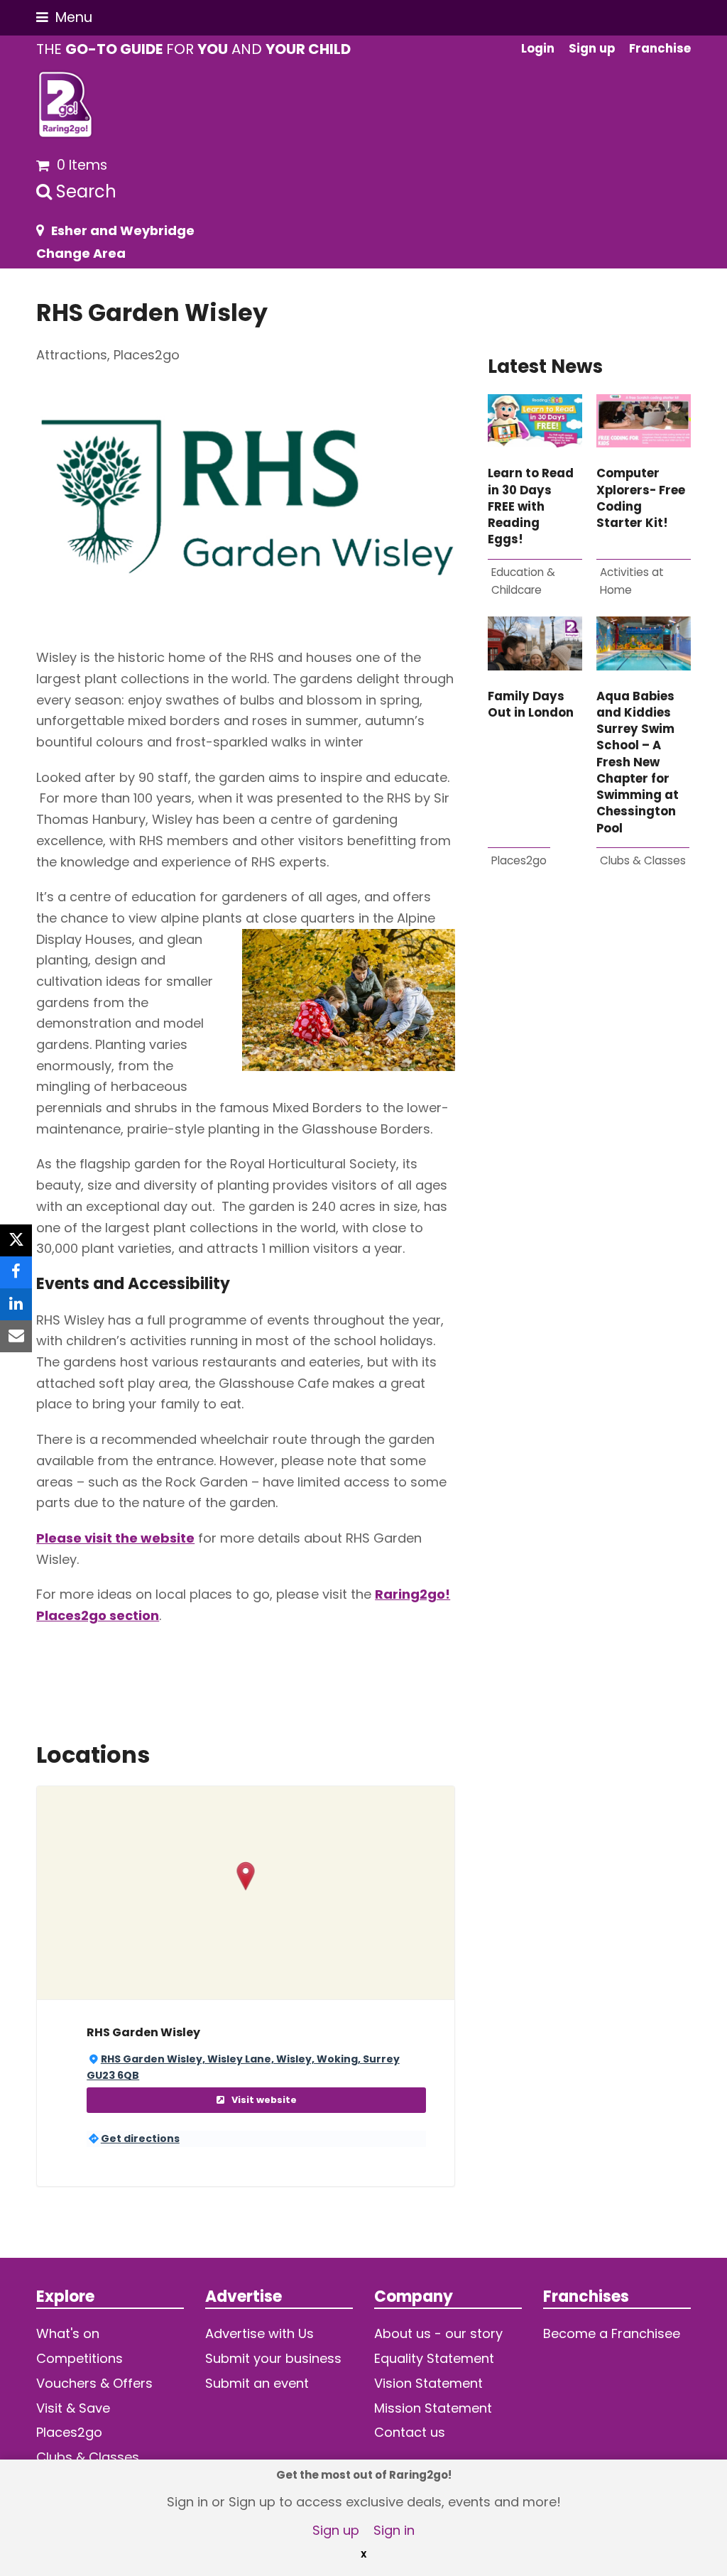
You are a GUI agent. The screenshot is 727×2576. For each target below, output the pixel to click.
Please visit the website (115, 1538)
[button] (64, 17)
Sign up (336, 2530)
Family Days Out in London (531, 705)
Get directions (140, 2138)
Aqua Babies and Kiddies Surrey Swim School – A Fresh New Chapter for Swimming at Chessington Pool (638, 762)
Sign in (394, 2530)
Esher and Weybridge (123, 230)
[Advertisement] (589, 1061)
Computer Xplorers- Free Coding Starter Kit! (641, 498)
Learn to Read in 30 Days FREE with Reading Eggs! (531, 506)
